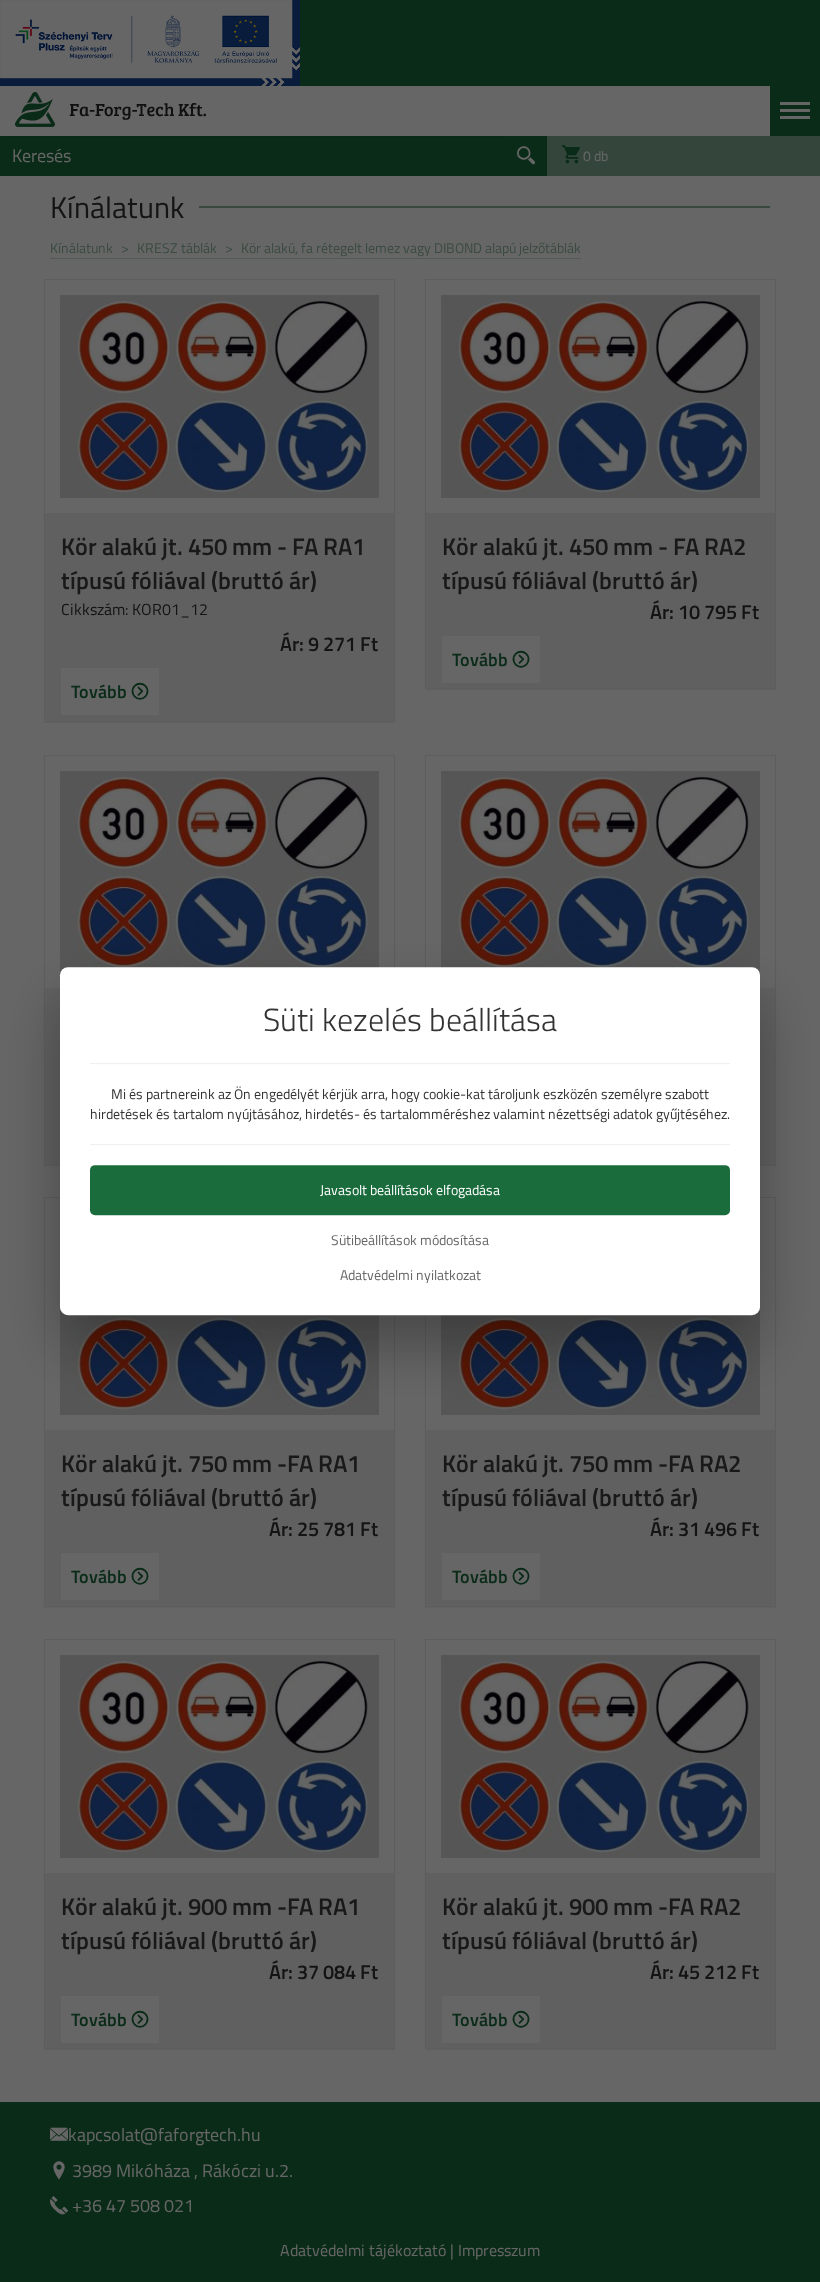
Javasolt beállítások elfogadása (410, 1189)
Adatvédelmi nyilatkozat (410, 1275)
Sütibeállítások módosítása (410, 1240)
